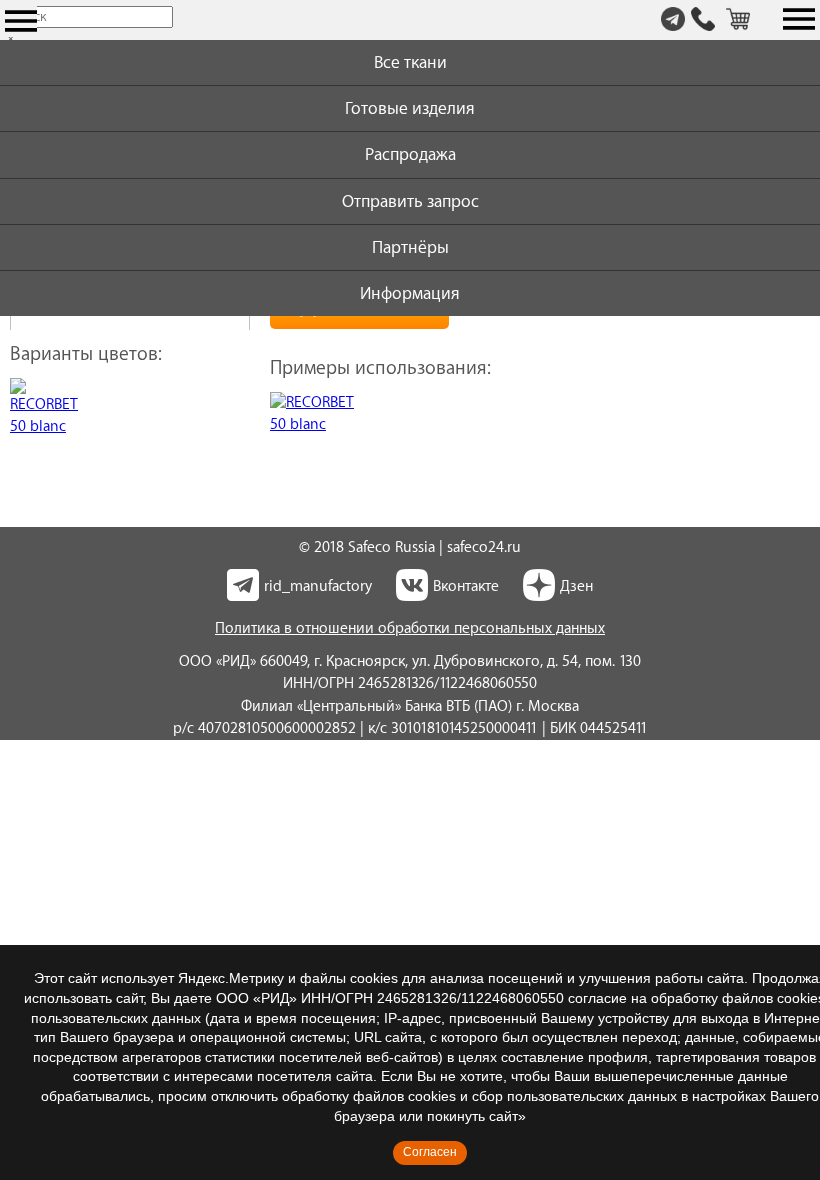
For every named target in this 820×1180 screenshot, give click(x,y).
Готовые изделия (410, 108)
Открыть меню (21, 21)
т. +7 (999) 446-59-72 (703, 20)
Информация (410, 293)
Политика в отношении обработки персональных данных (410, 628)
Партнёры (410, 247)
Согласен (430, 1152)
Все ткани (410, 62)
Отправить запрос (410, 201)
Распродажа (410, 154)
